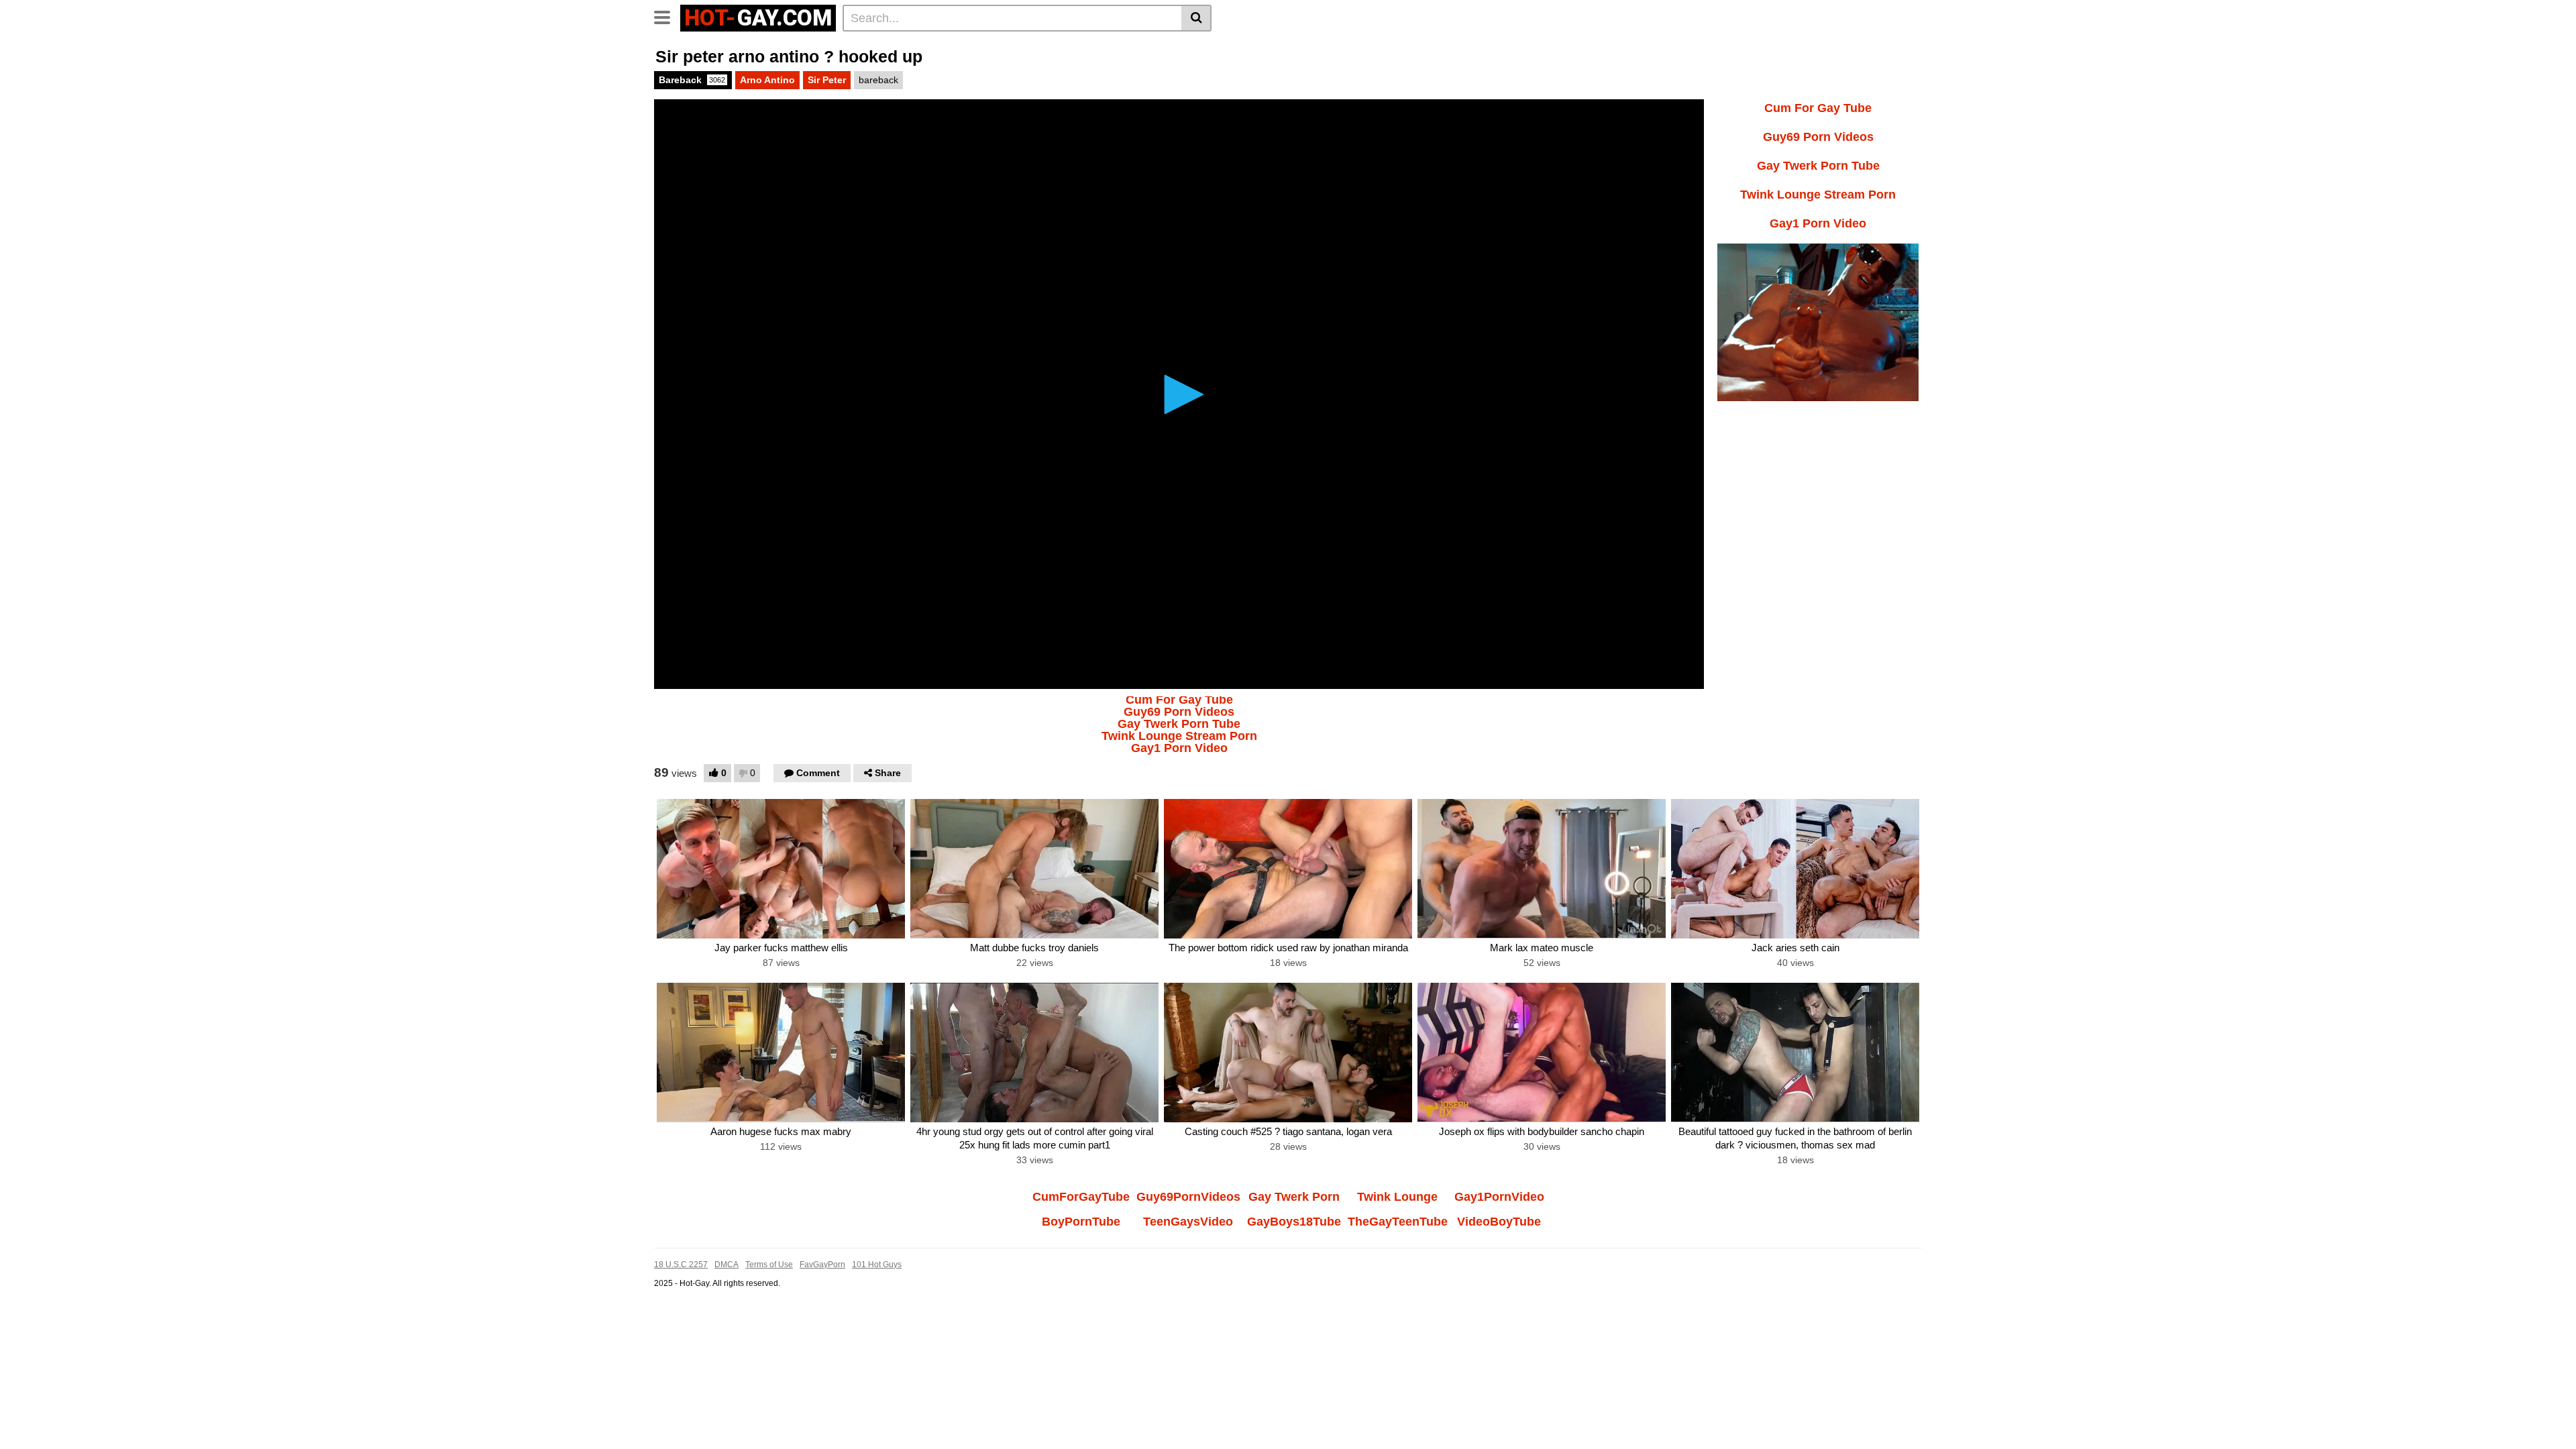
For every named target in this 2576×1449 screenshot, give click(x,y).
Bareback (692, 80)
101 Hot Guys (877, 1265)
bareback (878, 80)
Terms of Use (769, 1265)
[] (1196, 18)
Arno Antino (767, 80)
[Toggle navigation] (667, 16)
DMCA (727, 1265)
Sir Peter (827, 80)
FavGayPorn (822, 1265)
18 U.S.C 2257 (681, 1265)
